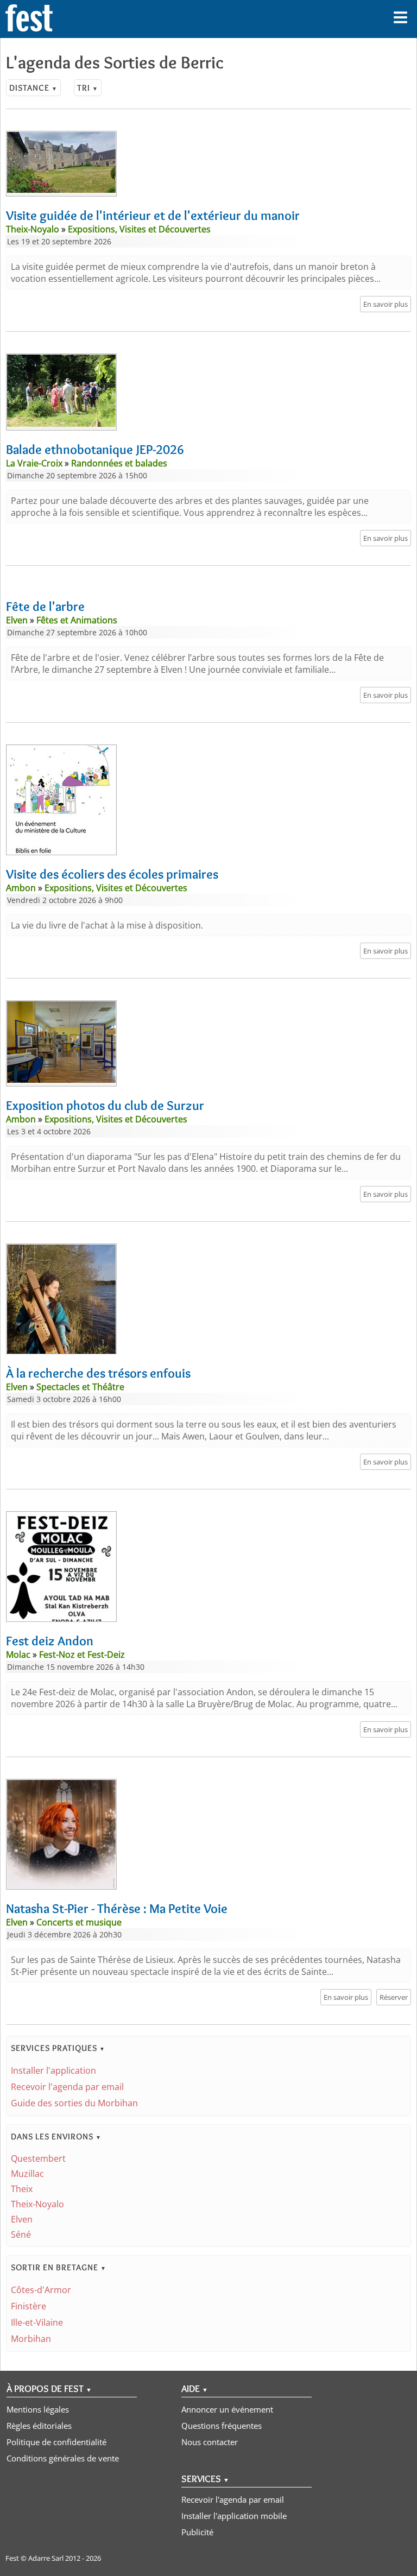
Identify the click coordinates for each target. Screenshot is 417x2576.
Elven (22, 2219)
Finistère (29, 2306)
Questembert (38, 2158)
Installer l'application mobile (234, 2516)
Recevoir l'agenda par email (67, 2087)
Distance (33, 88)
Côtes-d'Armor (41, 2290)
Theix (22, 2189)
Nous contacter (210, 2442)
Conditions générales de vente (63, 2458)
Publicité (197, 2532)
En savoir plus (386, 304)
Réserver (394, 1997)
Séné (21, 2234)
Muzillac (27, 2174)
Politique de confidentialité (56, 2442)
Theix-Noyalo (37, 2204)
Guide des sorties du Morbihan (74, 2103)
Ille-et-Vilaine (37, 2322)
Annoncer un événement (227, 2409)
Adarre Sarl (46, 2558)
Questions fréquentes (222, 2426)
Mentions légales (38, 2409)
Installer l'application (53, 2070)
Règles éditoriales (39, 2426)
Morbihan (31, 2339)
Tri (88, 88)
